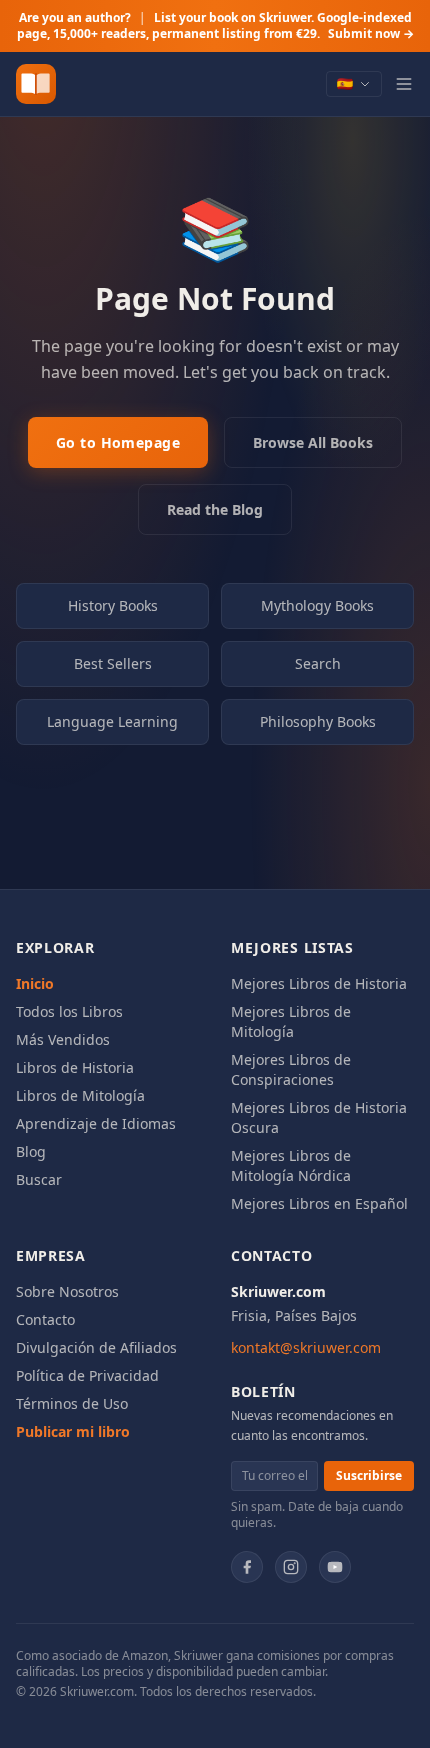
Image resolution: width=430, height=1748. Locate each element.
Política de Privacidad (87, 1375)
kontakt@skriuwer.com (306, 1347)
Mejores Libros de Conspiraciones (291, 1069)
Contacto (45, 1319)
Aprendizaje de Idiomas (96, 1123)
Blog (31, 1151)
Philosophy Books (318, 721)
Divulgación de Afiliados (96, 1347)
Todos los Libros (69, 1011)
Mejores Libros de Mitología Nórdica (291, 1165)
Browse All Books (313, 442)
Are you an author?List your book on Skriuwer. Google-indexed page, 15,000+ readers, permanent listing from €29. (215, 25)
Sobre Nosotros (67, 1291)
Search (318, 663)
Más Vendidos (63, 1039)
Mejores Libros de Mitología (291, 1021)
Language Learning (112, 721)
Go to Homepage (118, 442)
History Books (113, 605)
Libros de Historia (75, 1067)
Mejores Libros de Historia (319, 983)
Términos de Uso (72, 1403)
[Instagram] (291, 1567)
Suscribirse (369, 1475)
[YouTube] (335, 1567)
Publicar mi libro (73, 1431)
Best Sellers (113, 663)
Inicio (35, 983)
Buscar (39, 1179)
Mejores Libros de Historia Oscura (319, 1117)
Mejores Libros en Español (319, 1203)
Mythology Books (317, 605)
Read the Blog (215, 509)
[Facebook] (247, 1567)
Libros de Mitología (80, 1095)
